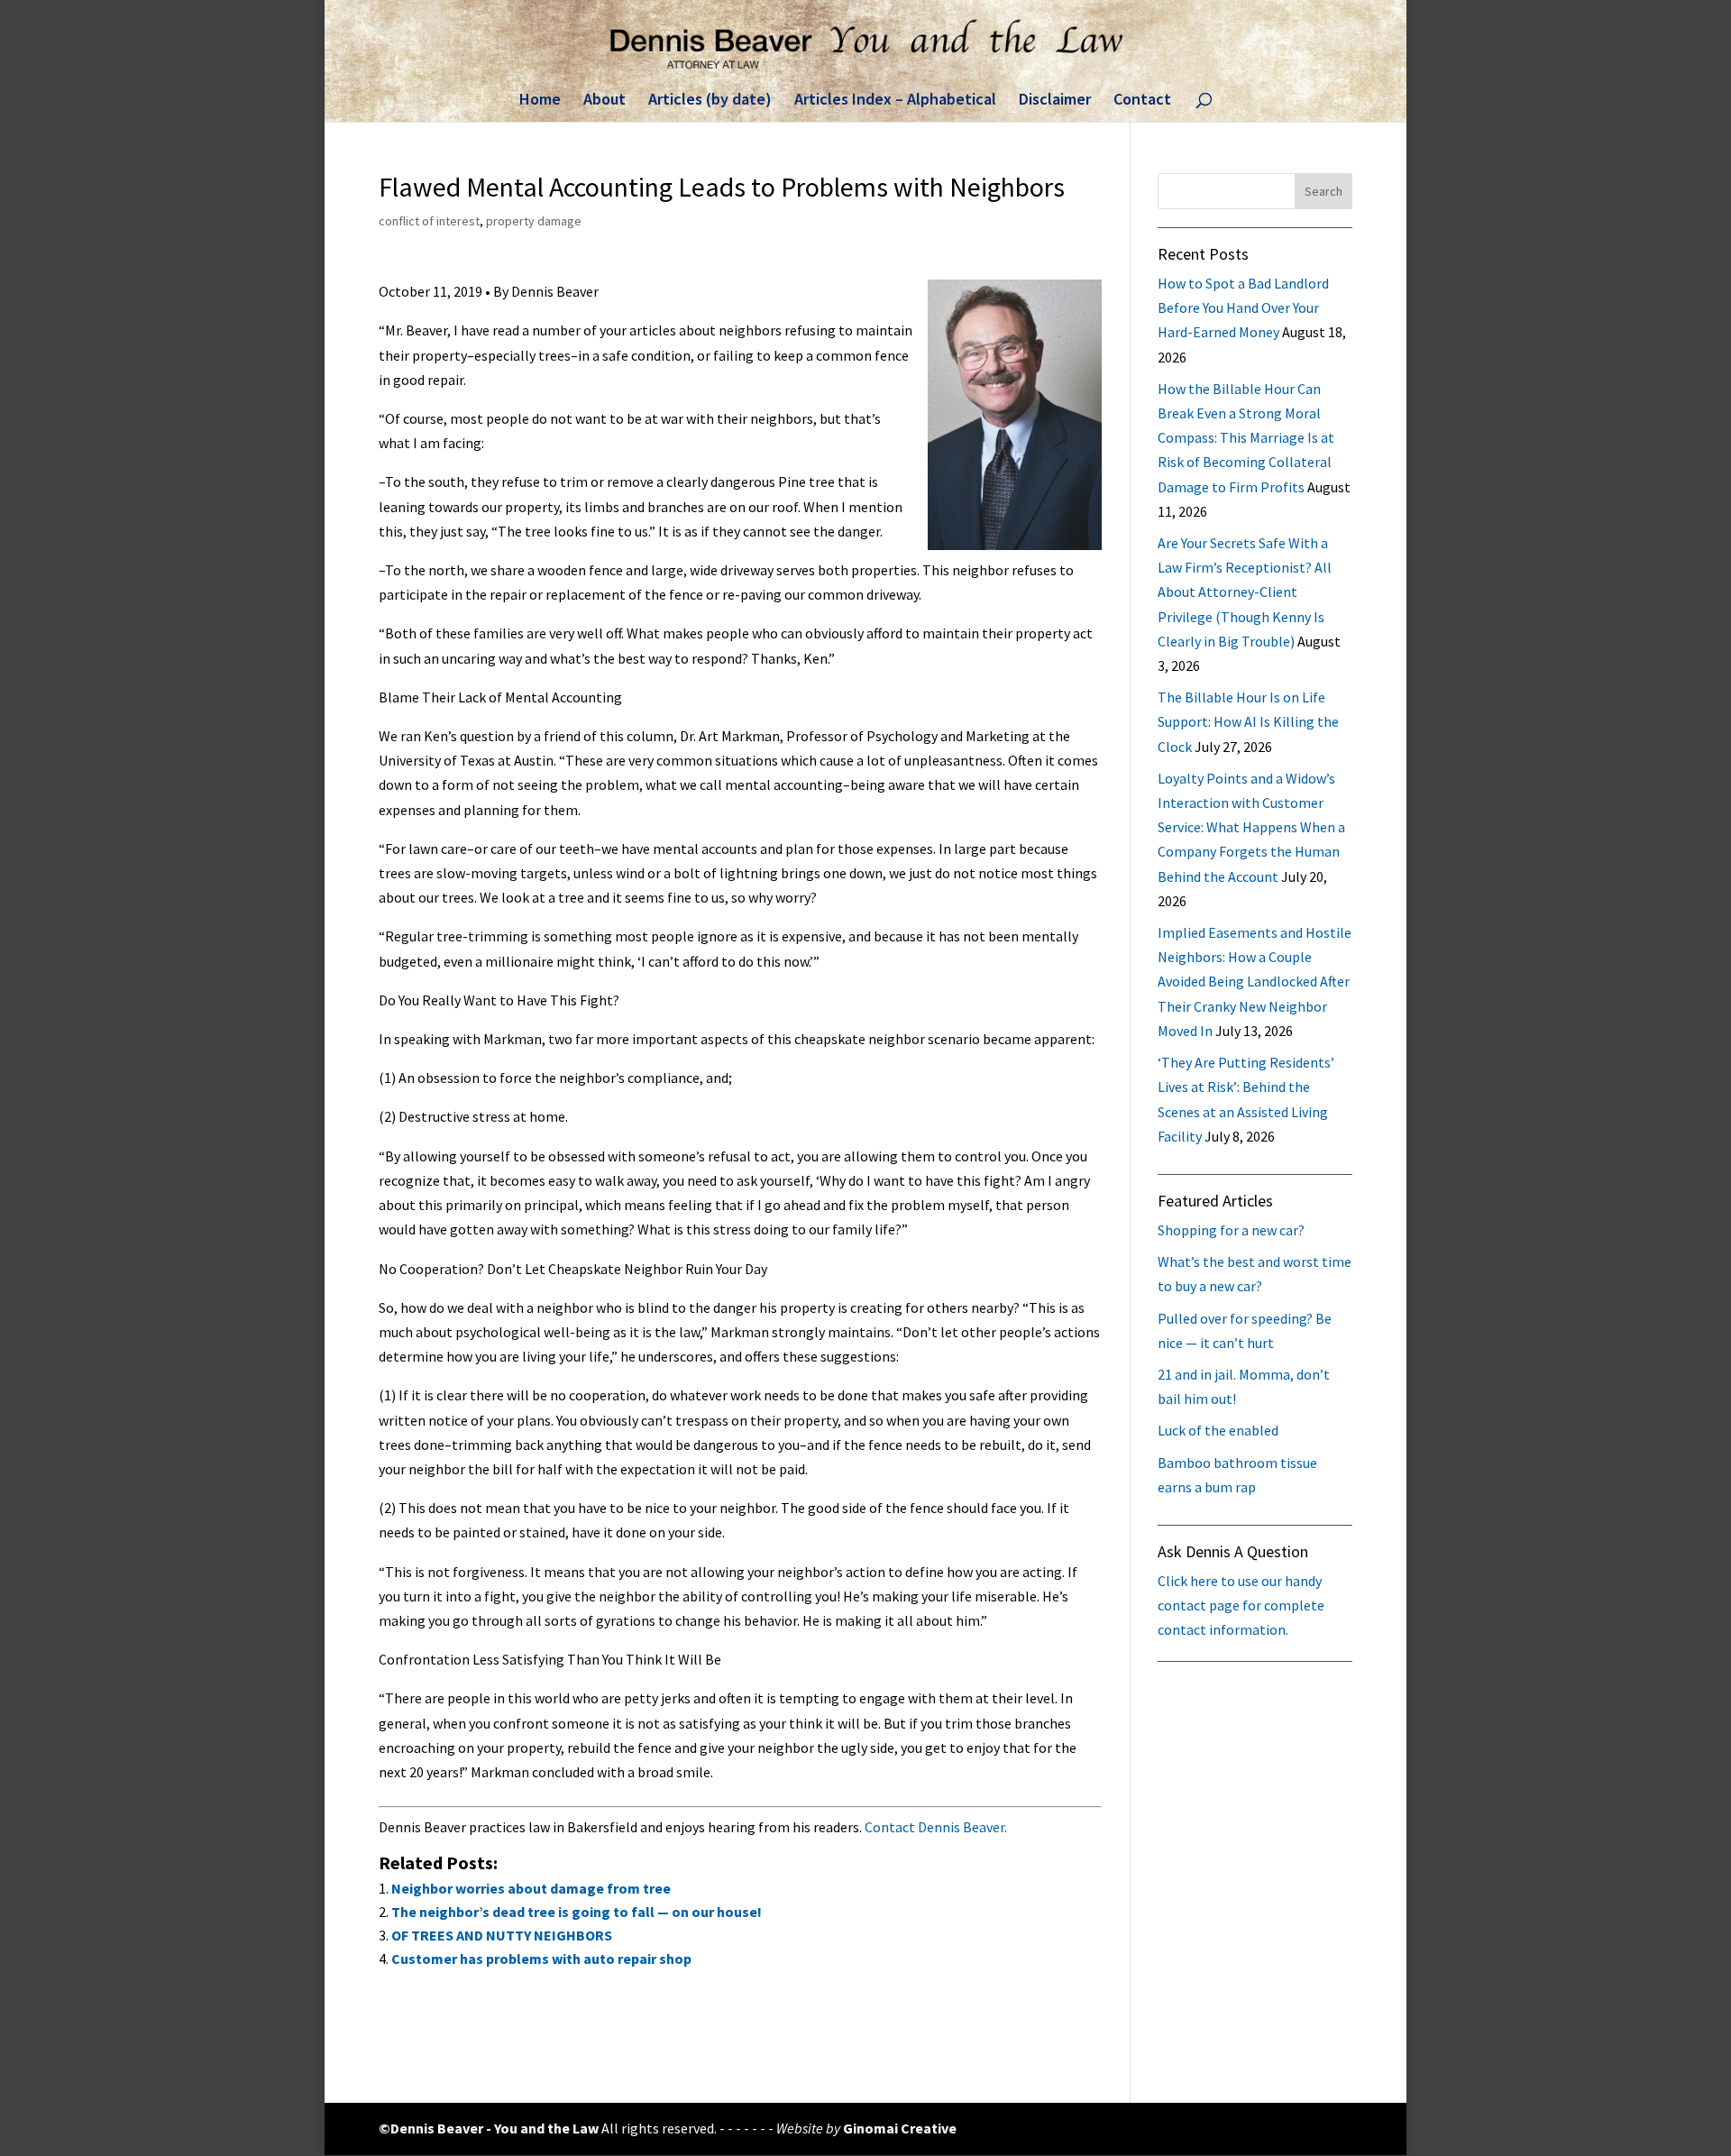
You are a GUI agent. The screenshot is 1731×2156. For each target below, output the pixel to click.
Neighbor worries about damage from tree (531, 1888)
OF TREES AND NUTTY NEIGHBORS (502, 1935)
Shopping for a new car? (1231, 1230)
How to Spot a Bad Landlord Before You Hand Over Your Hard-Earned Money (1243, 307)
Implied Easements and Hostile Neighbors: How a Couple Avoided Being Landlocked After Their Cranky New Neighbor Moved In (1255, 982)
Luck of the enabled (1218, 1430)
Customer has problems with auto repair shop (541, 1959)
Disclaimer (1055, 101)
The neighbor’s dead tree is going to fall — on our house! (577, 1912)
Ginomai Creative (900, 2128)
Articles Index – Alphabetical (895, 101)
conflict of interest (429, 221)
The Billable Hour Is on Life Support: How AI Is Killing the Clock (1248, 721)
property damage (534, 221)
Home (540, 101)
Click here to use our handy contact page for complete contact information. (1241, 1605)
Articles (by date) (710, 101)
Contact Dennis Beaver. (936, 1827)
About (604, 101)
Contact (1142, 101)
